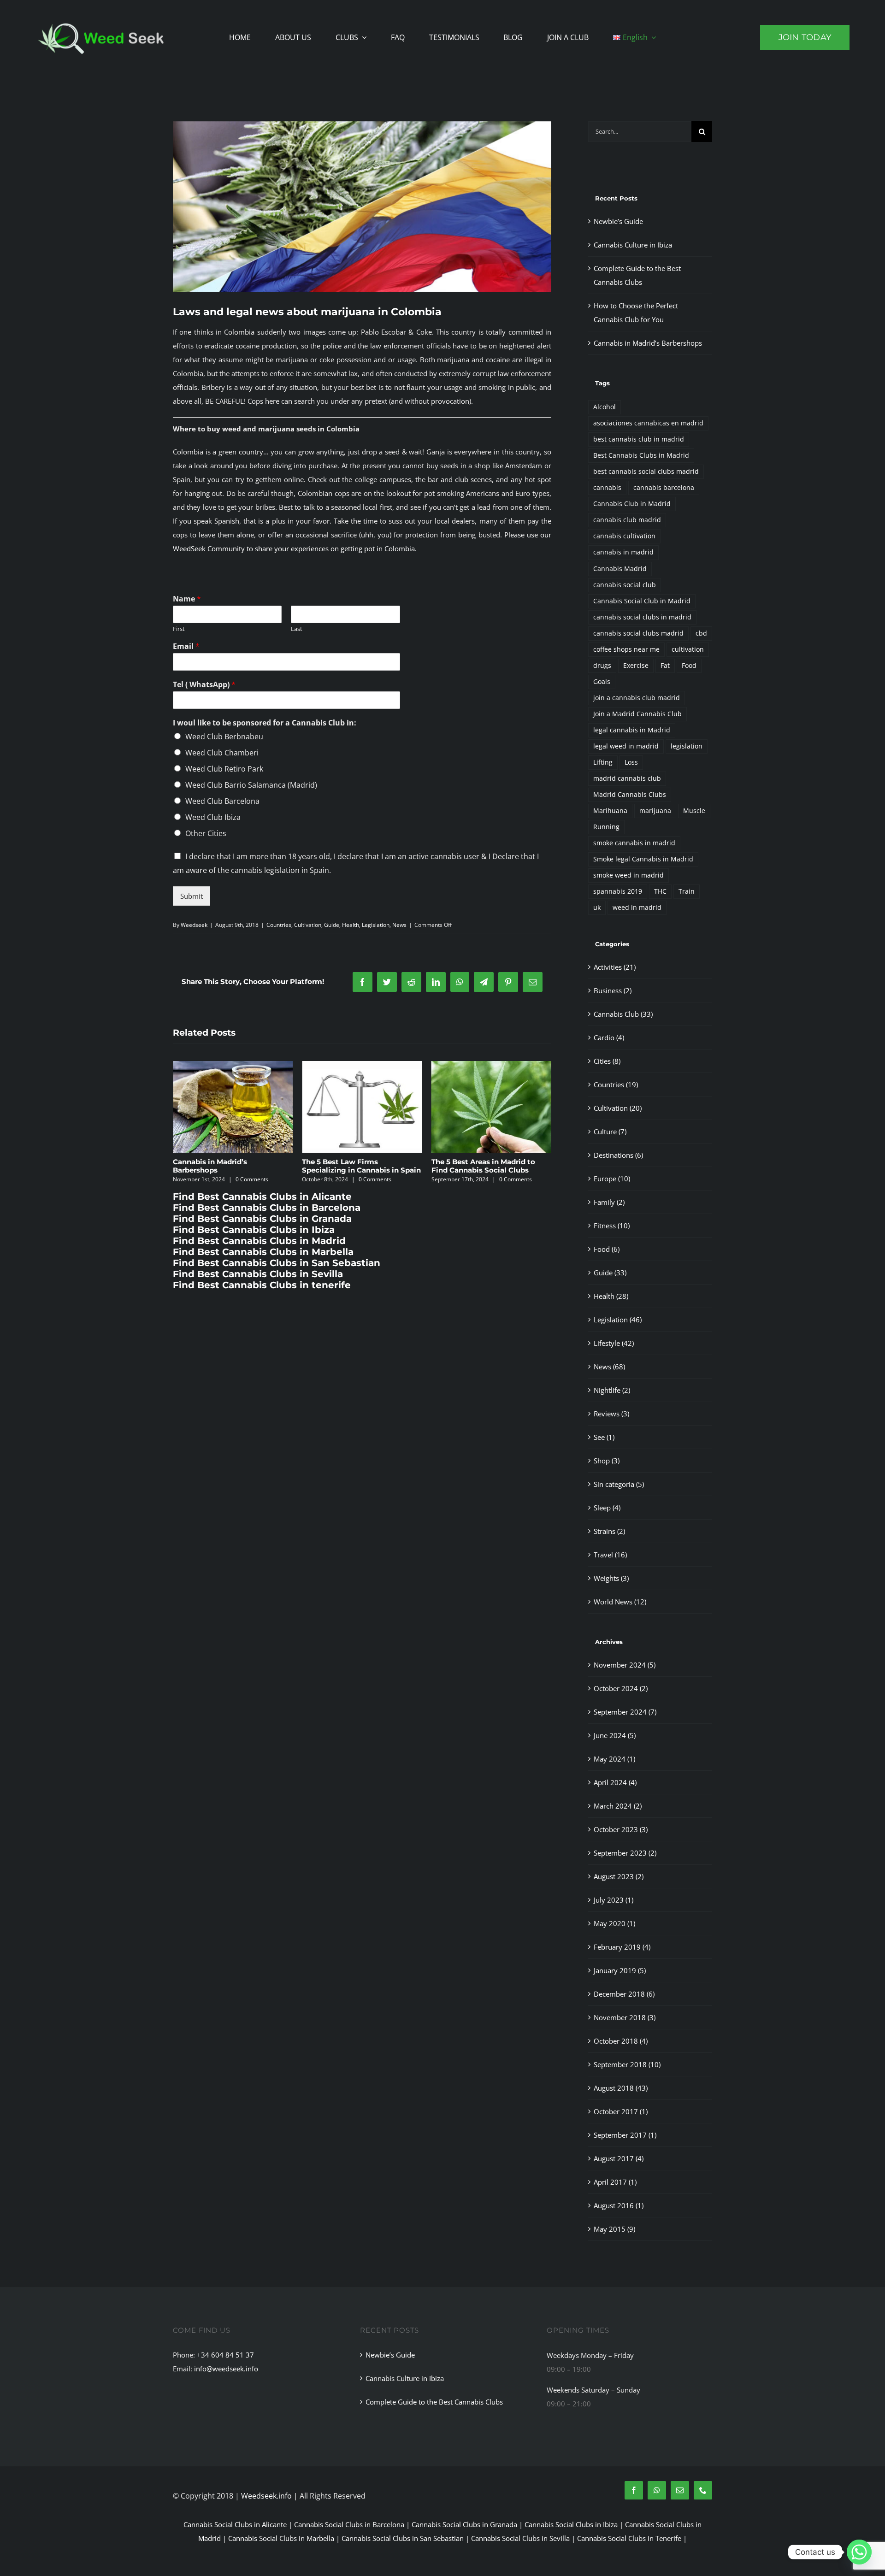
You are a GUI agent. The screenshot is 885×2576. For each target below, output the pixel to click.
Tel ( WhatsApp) (204, 685)
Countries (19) (616, 1085)
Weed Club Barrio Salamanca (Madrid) (251, 785)
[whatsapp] (657, 2490)
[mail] (680, 2490)
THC (660, 891)
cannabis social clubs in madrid (642, 617)
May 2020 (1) (614, 1923)
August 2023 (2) (619, 1876)
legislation (687, 746)
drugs (602, 666)
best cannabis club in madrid (639, 439)
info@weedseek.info (226, 2369)
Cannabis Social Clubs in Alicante (235, 2524)
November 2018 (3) (625, 2017)
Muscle (694, 811)
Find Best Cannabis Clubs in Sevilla (258, 1274)
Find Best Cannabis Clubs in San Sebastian (277, 1263)
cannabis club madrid (627, 520)
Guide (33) (610, 1273)
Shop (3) (607, 1461)
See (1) (604, 1437)
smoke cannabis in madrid (634, 843)
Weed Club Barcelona (222, 801)
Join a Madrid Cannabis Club (637, 714)
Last (297, 629)
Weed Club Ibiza (213, 817)
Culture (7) (610, 1132)
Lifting (603, 762)
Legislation (376, 925)
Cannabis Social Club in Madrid (642, 601)
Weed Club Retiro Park (224, 769)
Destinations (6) (618, 1155)
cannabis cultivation (624, 536)
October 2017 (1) (621, 2111)
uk (597, 908)
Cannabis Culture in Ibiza (633, 245)
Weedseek (194, 925)
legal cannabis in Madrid (632, 730)
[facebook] (634, 2490)
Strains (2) (609, 1531)
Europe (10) (612, 1179)
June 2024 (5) (615, 1735)
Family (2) (609, 1202)
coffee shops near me (626, 649)
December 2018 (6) (624, 1994)
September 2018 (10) (627, 2064)
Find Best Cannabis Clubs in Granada (262, 1219)
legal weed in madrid (626, 746)
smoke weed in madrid (628, 875)
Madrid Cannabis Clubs (630, 795)
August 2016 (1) (619, 2205)
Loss (631, 762)
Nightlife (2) (612, 1390)
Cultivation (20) (618, 1108)
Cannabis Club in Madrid (632, 504)
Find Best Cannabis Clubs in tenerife (262, 1285)
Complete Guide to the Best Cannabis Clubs (434, 2402)
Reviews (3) (611, 1414)
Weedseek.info (266, 2496)
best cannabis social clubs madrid (646, 472)
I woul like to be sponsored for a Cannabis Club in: (265, 723)
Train (687, 891)
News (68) (609, 1367)
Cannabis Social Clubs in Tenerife (629, 2538)
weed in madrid (637, 908)
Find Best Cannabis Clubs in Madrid (259, 1241)
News (399, 925)
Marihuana (610, 811)
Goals (602, 682)
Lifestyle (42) (614, 1343)
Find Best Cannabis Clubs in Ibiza (254, 1230)
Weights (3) (611, 1578)
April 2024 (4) (615, 1782)
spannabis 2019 (618, 891)
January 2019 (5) (620, 1970)
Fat (665, 666)
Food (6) (607, 1249)
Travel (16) (610, 1555)
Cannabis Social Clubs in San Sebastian (403, 2538)
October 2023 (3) (621, 1829)
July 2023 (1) (614, 1900)
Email (186, 646)
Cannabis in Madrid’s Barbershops (648, 343)
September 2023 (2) (625, 1853)
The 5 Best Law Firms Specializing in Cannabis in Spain (232, 1166)
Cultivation (308, 925)
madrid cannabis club (627, 778)
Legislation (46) (618, 1320)
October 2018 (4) (621, 2041)
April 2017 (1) (615, 2182)
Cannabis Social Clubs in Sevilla (520, 2538)
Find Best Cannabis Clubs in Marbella (263, 1252)
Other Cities (206, 833)
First (179, 629)
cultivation (688, 649)
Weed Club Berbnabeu (224, 737)
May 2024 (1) (614, 1759)
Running (606, 827)
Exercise (636, 666)
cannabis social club (625, 585)
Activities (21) (615, 967)
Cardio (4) (609, 1037)
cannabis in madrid (623, 552)
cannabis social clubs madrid (638, 633)
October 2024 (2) (621, 1688)
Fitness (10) (612, 1226)
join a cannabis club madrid (637, 698)
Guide (332, 925)
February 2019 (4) (622, 1947)
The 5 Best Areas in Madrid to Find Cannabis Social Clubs (354, 1166)
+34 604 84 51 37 (225, 2355)
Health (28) (611, 1296)
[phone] (703, 2490)
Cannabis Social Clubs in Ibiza (571, 2524)
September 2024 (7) (625, 1712)
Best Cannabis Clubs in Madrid (641, 455)
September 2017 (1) (625, 2135)
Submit (192, 896)
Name (187, 599)
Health (351, 925)
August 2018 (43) (621, 2088)
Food (689, 666)
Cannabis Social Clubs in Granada (464, 2524)
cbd (701, 633)
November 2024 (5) (625, 1665)
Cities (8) (607, 1061)
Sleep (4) (607, 1508)
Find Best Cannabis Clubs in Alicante (262, 1197)
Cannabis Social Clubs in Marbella (281, 2538)
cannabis (607, 488)
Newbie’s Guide (459, 1162)
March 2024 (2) (618, 1806)
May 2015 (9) (614, 2229)
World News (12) (620, 1602)
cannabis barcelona (664, 488)
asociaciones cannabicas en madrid (648, 423)
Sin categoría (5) (619, 1484)
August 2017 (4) (619, 2158)
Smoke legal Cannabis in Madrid (643, 859)
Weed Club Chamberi (222, 753)
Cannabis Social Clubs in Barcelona (349, 2524)
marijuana (655, 811)
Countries (279, 925)
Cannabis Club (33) (623, 1014)
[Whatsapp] (859, 2552)
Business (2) (613, 990)
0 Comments (246, 1179)
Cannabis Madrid (620, 569)
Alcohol (605, 407)
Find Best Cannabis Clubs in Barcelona (267, 1208)
